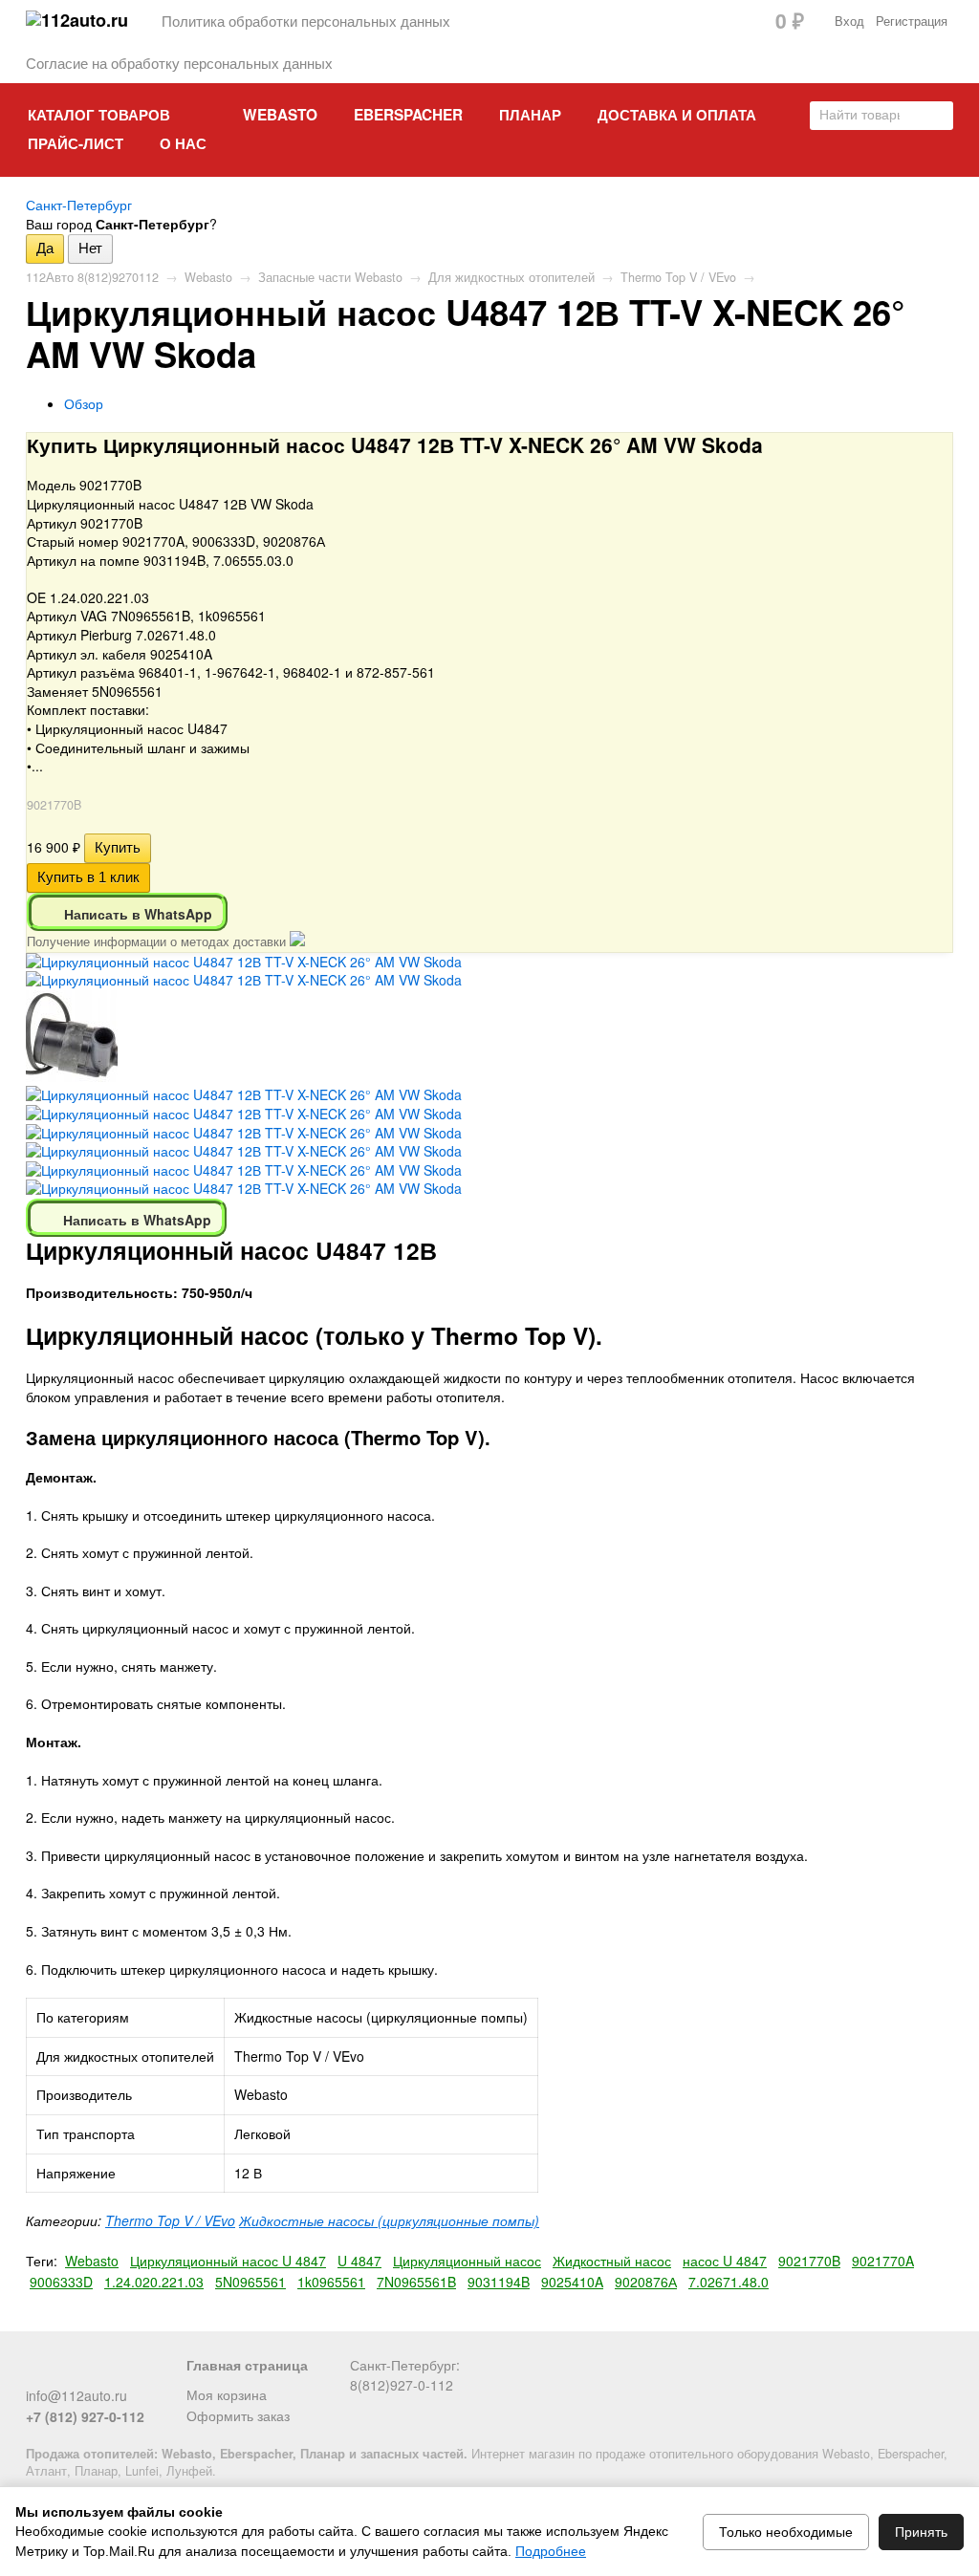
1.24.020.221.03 (154, 2282)
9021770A (883, 2261)
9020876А (646, 2282)
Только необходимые (786, 2532)
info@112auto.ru (76, 2395)
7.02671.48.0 (729, 2282)
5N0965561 (250, 2282)
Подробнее (551, 2551)
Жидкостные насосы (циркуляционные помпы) (389, 2220)
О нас (183, 143)
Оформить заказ (238, 2415)
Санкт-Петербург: (405, 2365)
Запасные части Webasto (330, 277)
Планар (530, 115)
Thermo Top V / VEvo (678, 277)
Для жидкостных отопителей (511, 277)
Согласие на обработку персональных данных (179, 62)
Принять (921, 2532)
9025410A (572, 2282)
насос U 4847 (725, 2261)
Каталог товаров (99, 115)
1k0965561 (331, 2282)
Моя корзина (227, 2394)
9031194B (499, 2282)
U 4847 (359, 2261)
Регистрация (912, 21)
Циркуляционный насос (467, 2261)
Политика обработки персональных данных (306, 20)
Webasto (280, 115)
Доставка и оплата (677, 115)
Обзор (84, 403)
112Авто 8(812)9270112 (92, 277)
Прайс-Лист (76, 143)
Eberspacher (408, 115)
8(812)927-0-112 (402, 2385)
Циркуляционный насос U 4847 (228, 2261)
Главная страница (247, 2365)
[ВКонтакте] (37, 2372)
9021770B (809, 2261)
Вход (849, 21)
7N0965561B (416, 2282)
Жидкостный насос (612, 2261)
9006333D (61, 2282)
